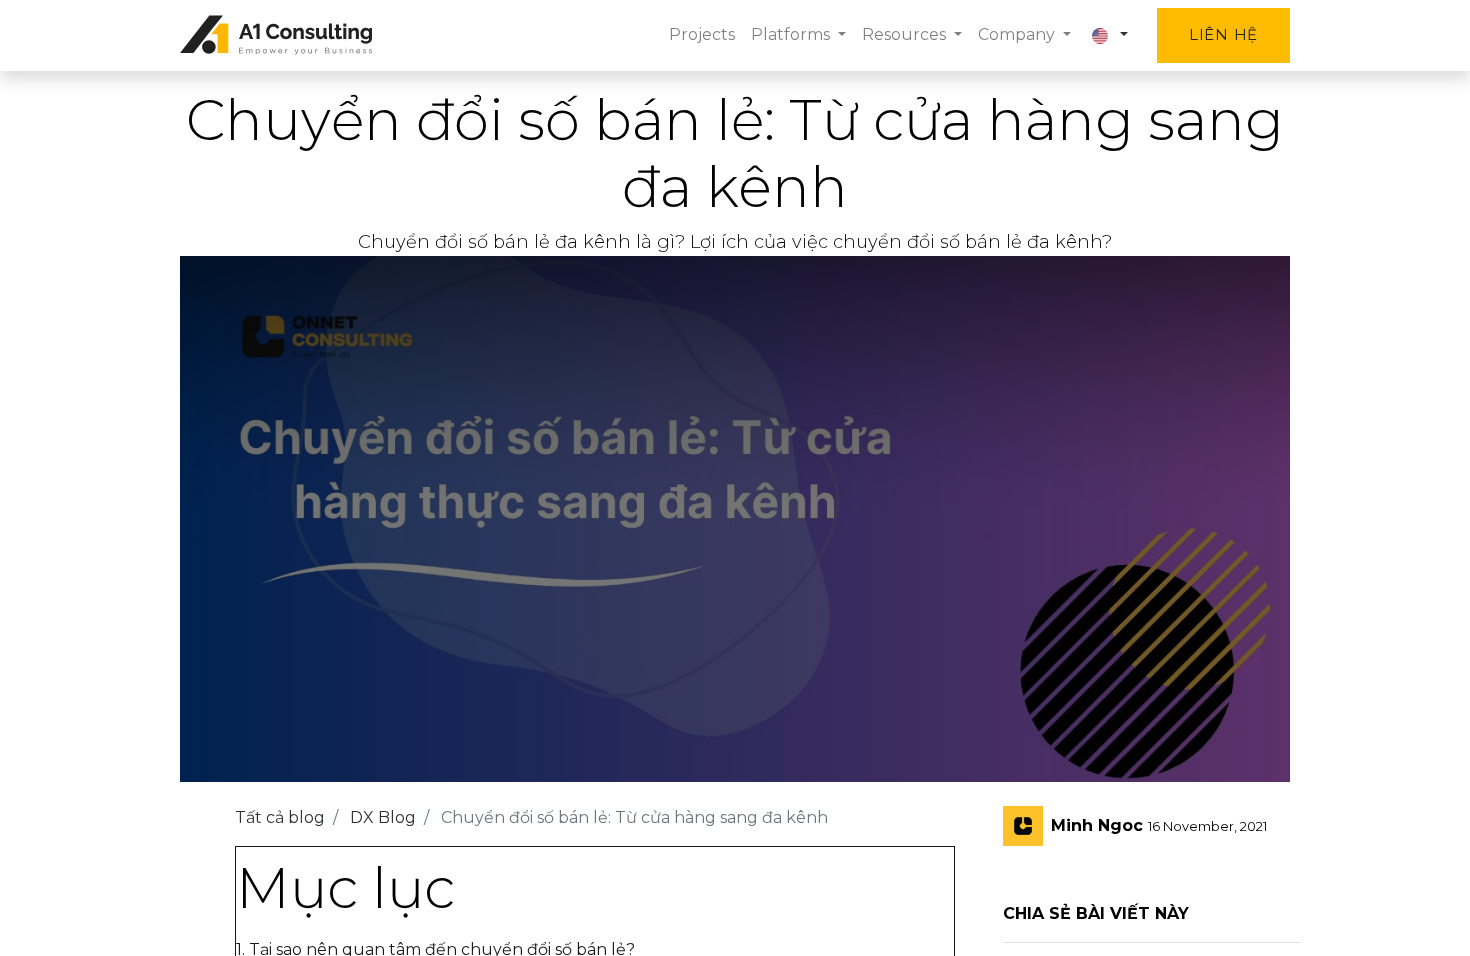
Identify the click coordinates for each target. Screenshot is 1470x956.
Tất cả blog (280, 817)
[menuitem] (702, 35)
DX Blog (383, 817)
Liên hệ (1223, 34)
